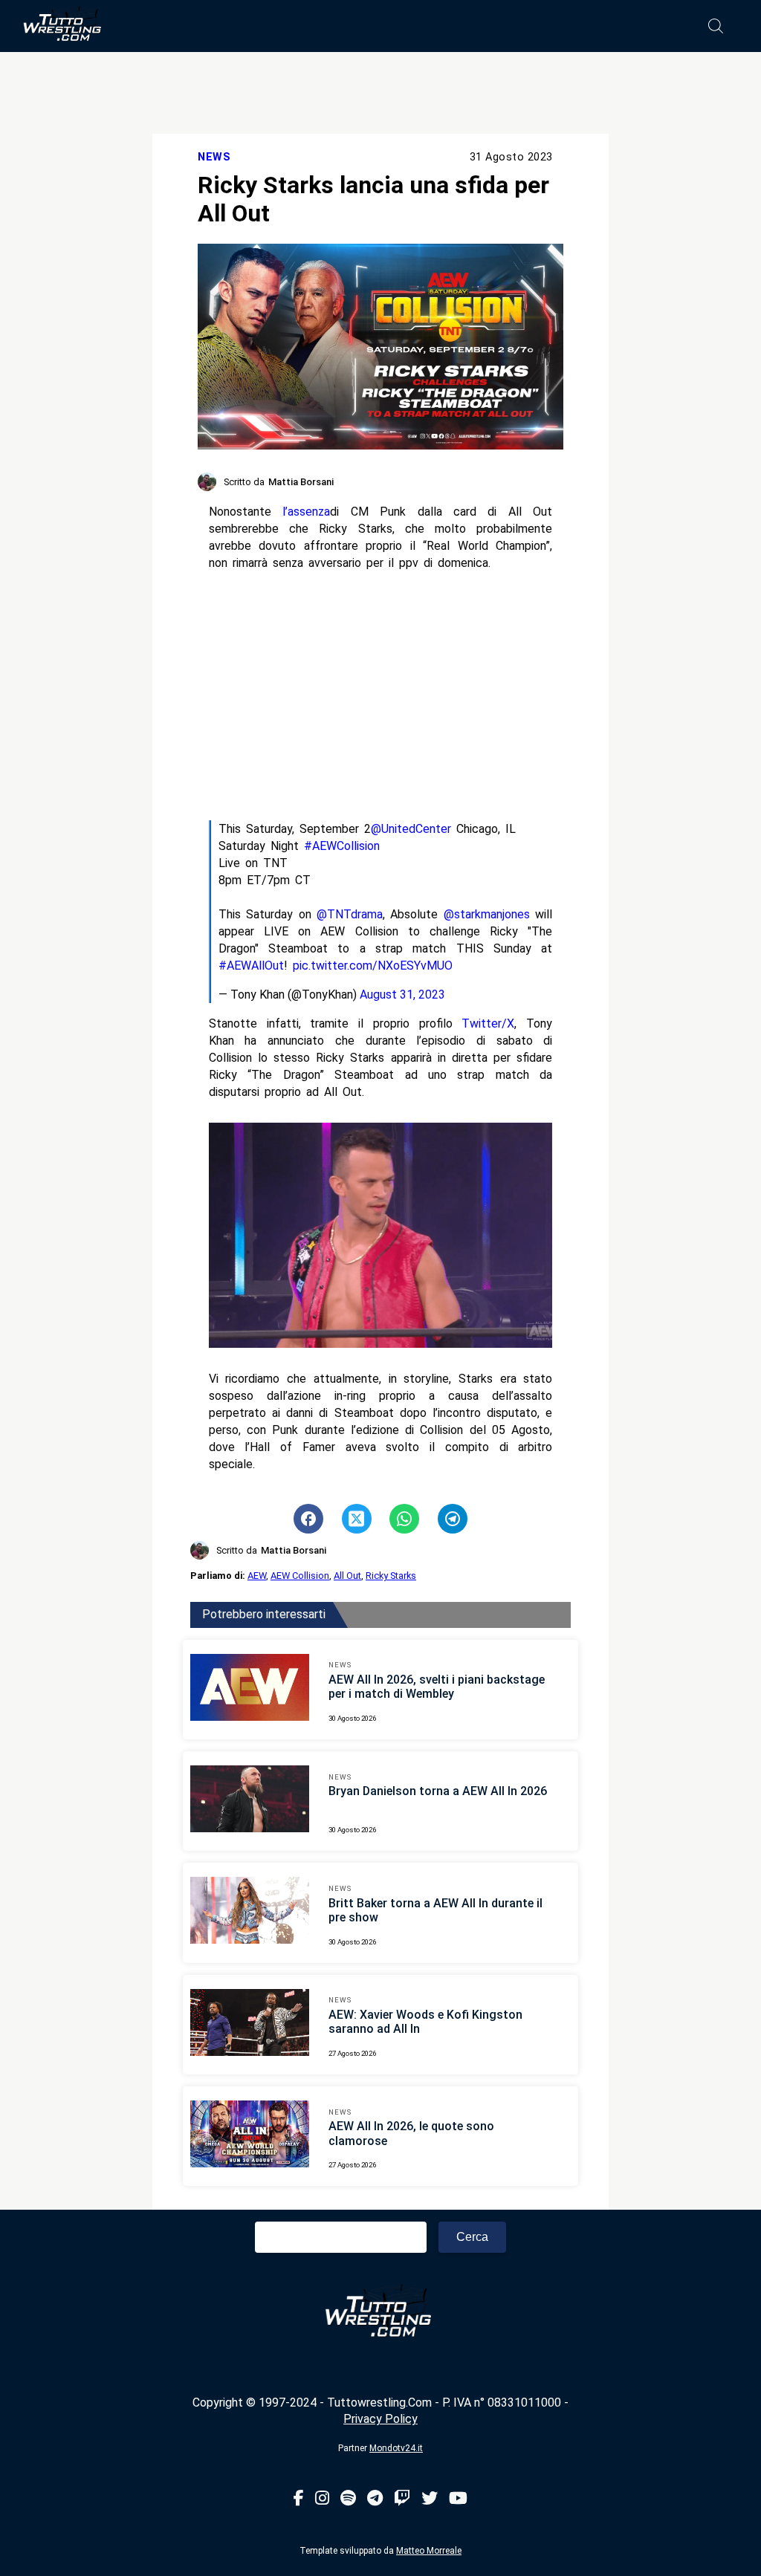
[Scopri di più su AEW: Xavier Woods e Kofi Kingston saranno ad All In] (250, 2025)
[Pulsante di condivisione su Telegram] (453, 1519)
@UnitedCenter (411, 829)
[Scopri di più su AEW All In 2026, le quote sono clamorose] (250, 2136)
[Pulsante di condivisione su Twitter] (357, 1519)
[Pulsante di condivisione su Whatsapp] (404, 1519)
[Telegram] (375, 2499)
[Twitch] (402, 2499)
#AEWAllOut (251, 966)
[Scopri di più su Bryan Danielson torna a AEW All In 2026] (250, 1801)
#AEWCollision (342, 846)
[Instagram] (322, 2499)
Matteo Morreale (429, 2551)
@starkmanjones (487, 914)
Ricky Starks (391, 1576)
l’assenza (306, 512)
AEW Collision (300, 1576)
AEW (257, 1576)
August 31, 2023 (402, 995)
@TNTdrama (350, 914)
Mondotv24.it (396, 2448)
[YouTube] (458, 2499)
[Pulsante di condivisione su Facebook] (308, 1519)
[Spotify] (348, 2499)
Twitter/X (488, 1023)
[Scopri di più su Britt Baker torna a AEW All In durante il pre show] (250, 1912)
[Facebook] (299, 2499)
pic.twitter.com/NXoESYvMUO (373, 966)
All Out (347, 1576)
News (214, 157)
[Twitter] (430, 2499)
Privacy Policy (380, 2419)
